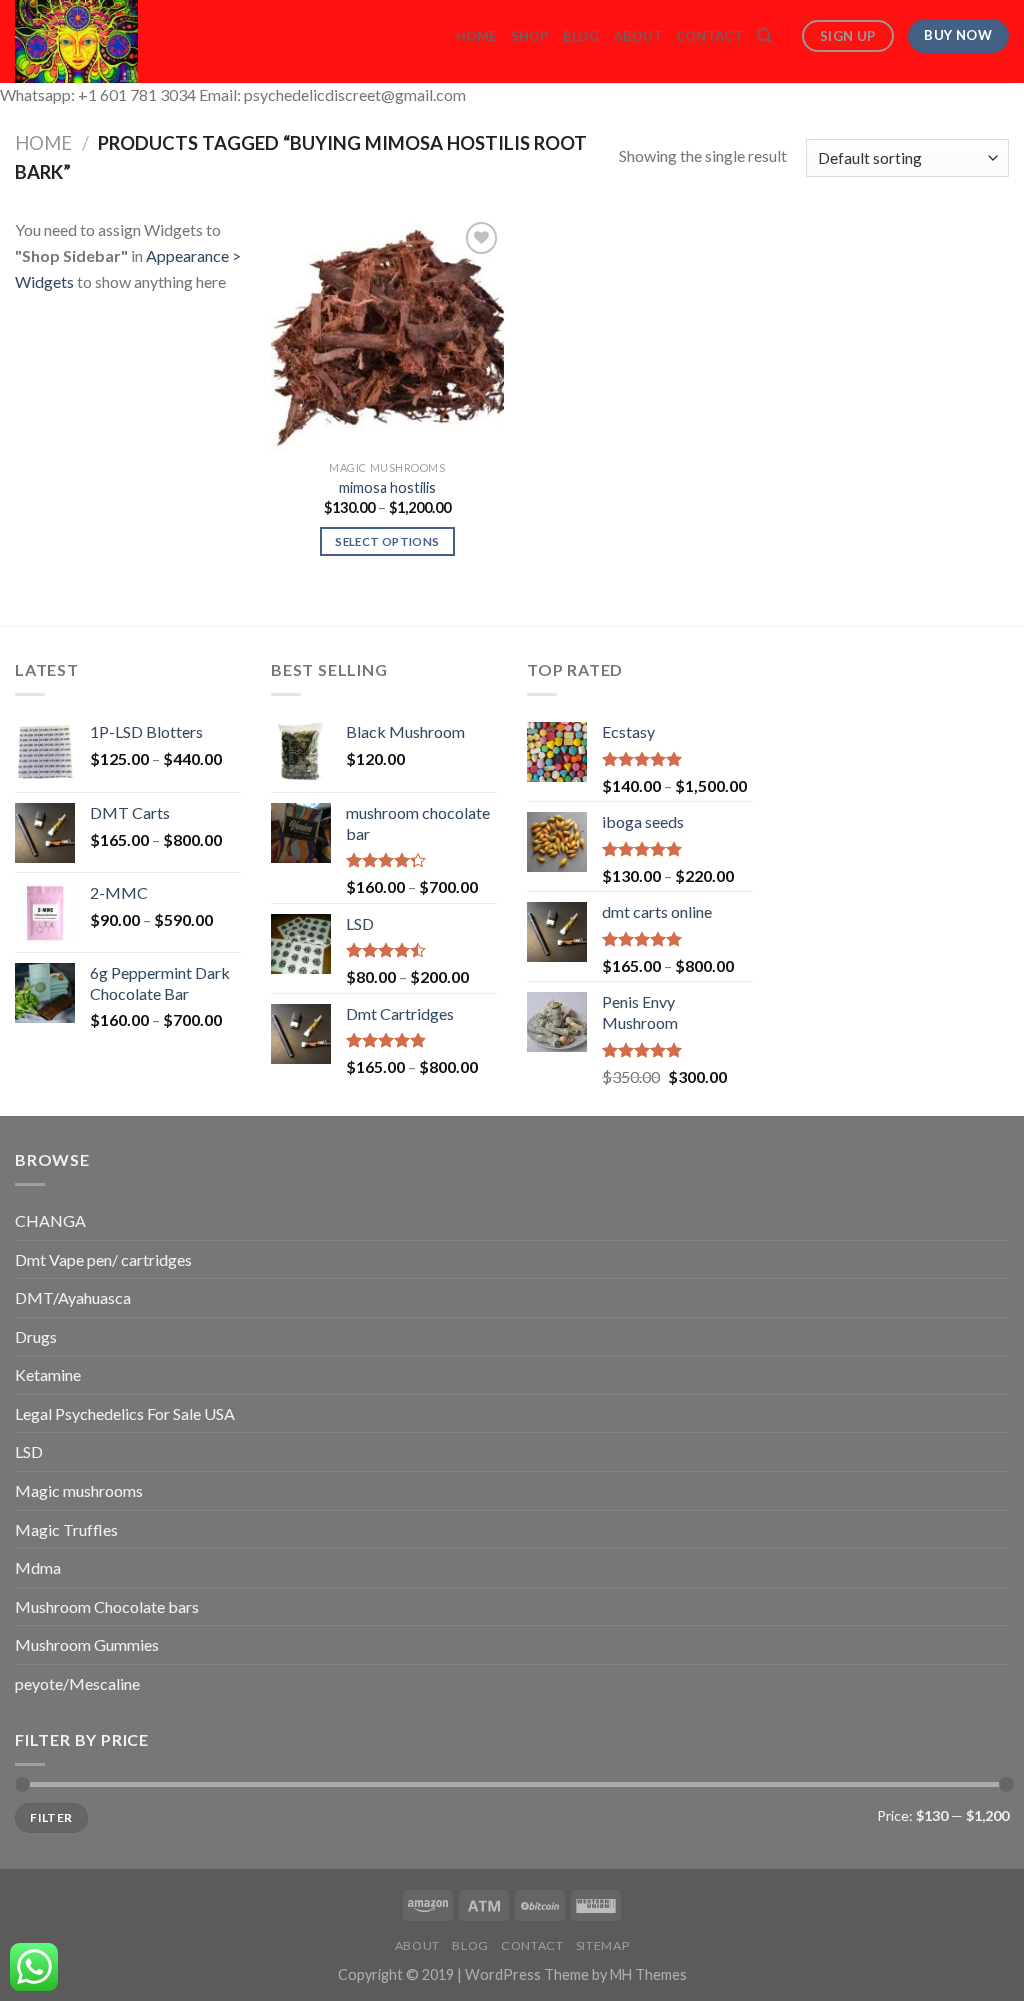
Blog (581, 36)
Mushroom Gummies (87, 1644)
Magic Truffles (66, 1529)
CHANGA (50, 1220)
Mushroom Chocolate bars (107, 1606)
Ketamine (48, 1374)
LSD (29, 1451)
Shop (530, 36)
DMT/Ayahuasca (73, 1297)
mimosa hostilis (387, 487)
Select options (387, 541)
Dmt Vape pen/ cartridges (103, 1259)
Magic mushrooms (79, 1490)
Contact (709, 36)
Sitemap (602, 1945)
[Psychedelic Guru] (131, 41)
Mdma (38, 1567)
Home (476, 36)
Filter (51, 1817)
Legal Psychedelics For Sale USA (125, 1413)
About (638, 36)
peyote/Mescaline (77, 1683)
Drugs (36, 1336)
